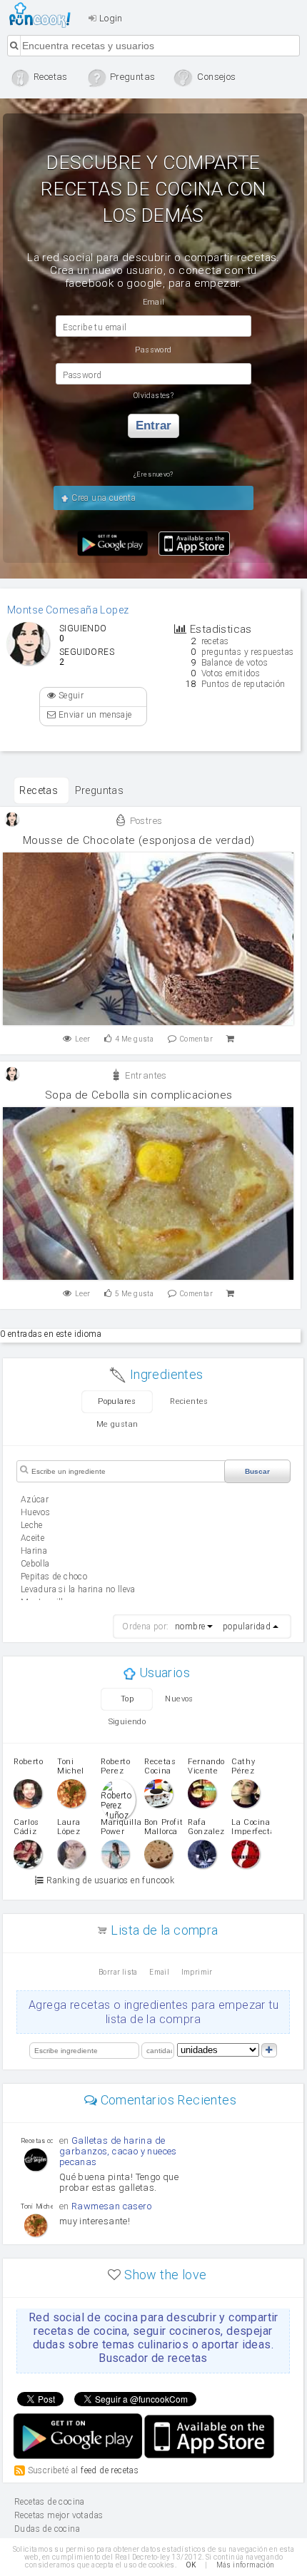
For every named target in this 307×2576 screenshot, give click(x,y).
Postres (145, 821)
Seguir (70, 696)
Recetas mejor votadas (59, 2515)
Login (109, 18)
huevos (35, 1512)
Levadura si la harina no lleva (78, 1589)
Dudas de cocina (47, 2529)
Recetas (39, 790)
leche (32, 1525)
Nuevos (179, 1699)
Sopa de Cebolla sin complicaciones (139, 1095)
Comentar (196, 1039)
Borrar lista (118, 1972)
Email (159, 1972)
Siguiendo (127, 1722)
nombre (190, 1626)
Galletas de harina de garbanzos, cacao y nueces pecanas (118, 2151)
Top (127, 1699)
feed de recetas (110, 2470)
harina (34, 1551)
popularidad (247, 1626)
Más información (246, 2565)
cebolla (35, 1564)
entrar (153, 426)
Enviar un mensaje (94, 715)
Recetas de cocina (44, 15)
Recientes (189, 1401)
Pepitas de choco (54, 1577)
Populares (117, 1401)
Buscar (257, 1471)
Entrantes (145, 1075)
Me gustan (117, 1424)
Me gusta (134, 1039)
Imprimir (197, 1972)
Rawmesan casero (111, 2206)
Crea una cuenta (102, 498)
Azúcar (35, 1500)
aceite (32, 1538)
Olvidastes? (153, 396)
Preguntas (100, 790)
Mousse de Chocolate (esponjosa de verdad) (139, 840)
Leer (83, 1039)
